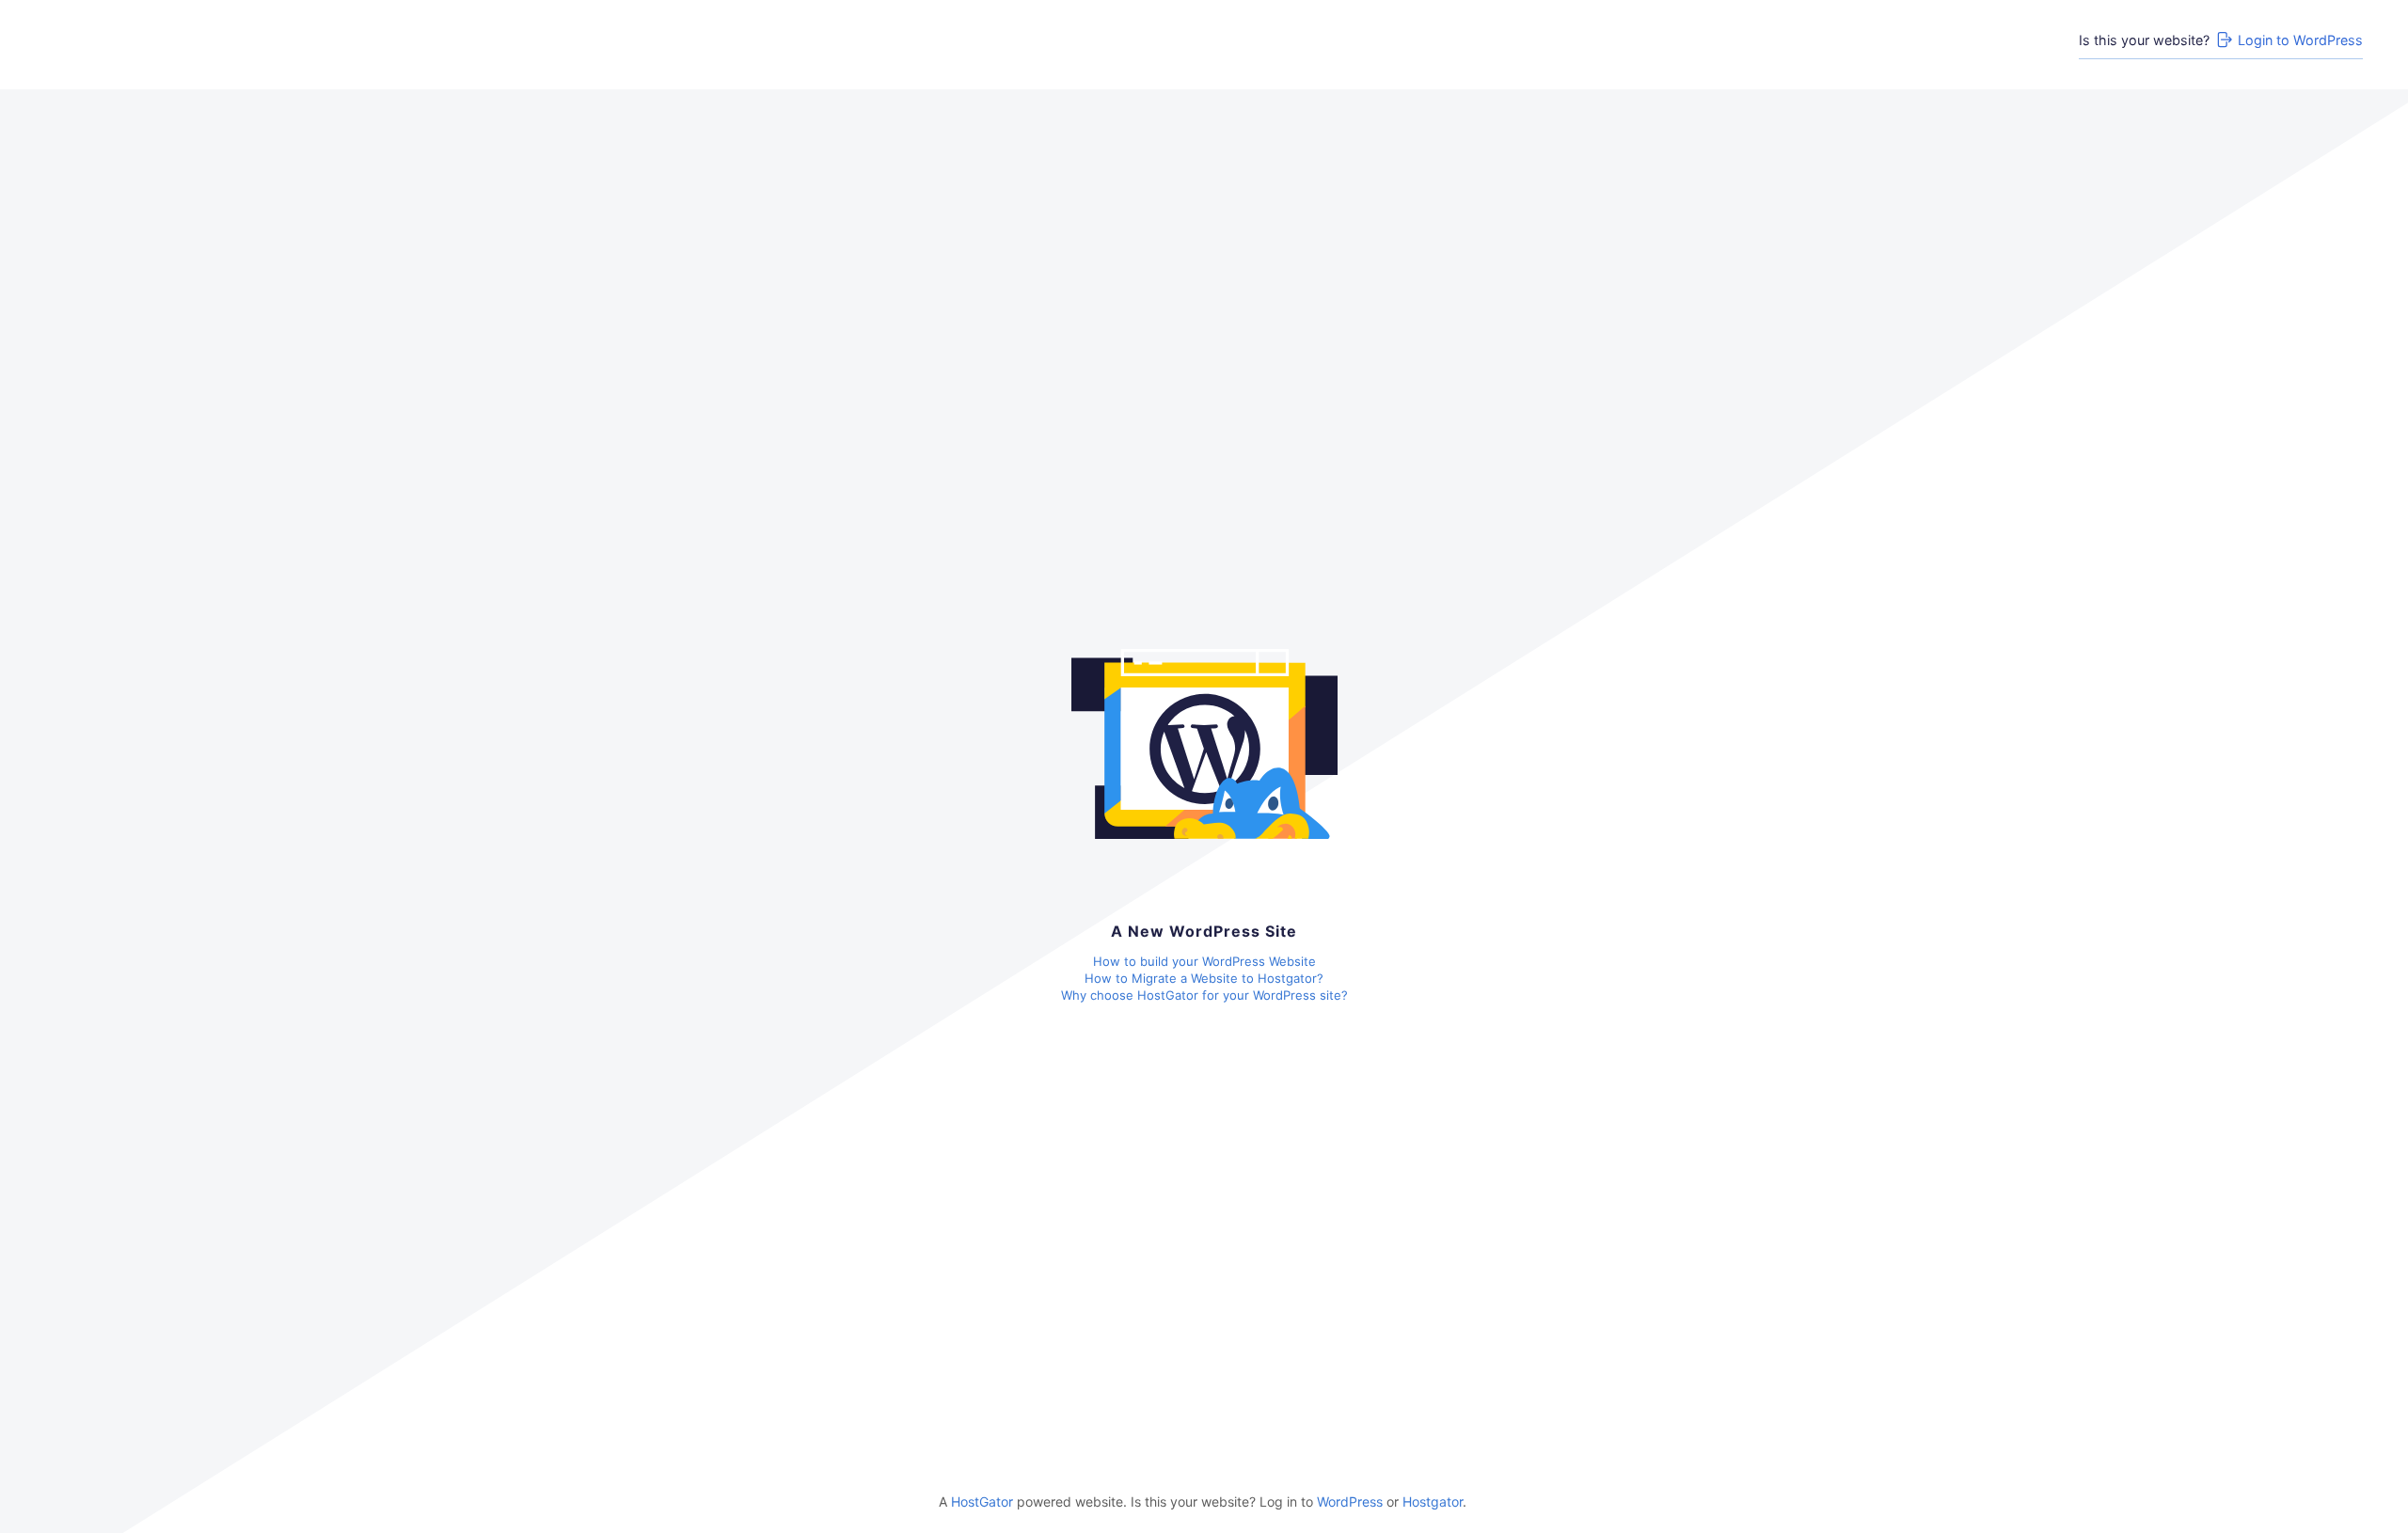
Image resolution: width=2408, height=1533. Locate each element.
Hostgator (1433, 1501)
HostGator (982, 1501)
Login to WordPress (2300, 40)
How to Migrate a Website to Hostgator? (1204, 978)
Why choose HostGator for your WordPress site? (1204, 995)
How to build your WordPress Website (1204, 961)
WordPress (1350, 1501)
